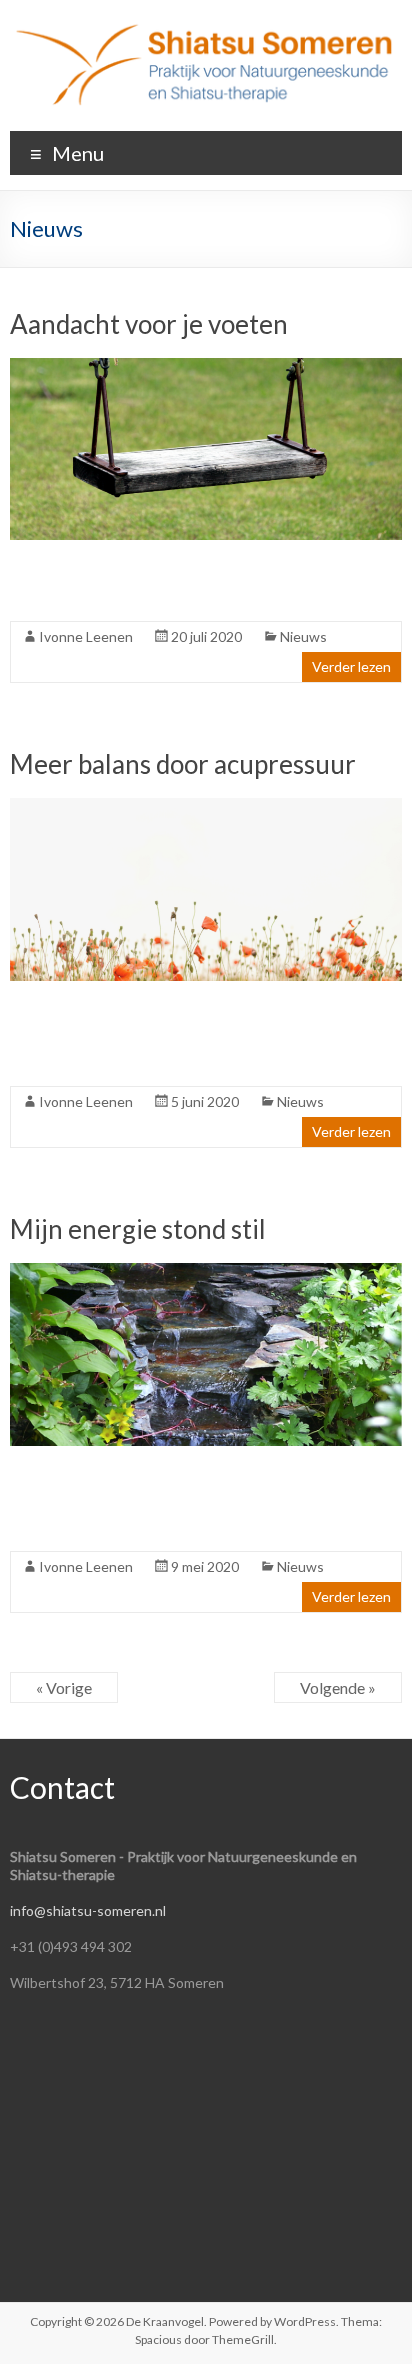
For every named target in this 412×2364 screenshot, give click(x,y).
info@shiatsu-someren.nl (88, 1910)
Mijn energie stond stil (138, 1229)
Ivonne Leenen (86, 636)
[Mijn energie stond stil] (205, 1272)
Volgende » (338, 1687)
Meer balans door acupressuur (183, 764)
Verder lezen (351, 666)
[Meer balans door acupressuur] (205, 807)
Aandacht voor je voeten (149, 324)
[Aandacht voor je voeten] (205, 367)
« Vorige (64, 1687)
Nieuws (303, 636)
